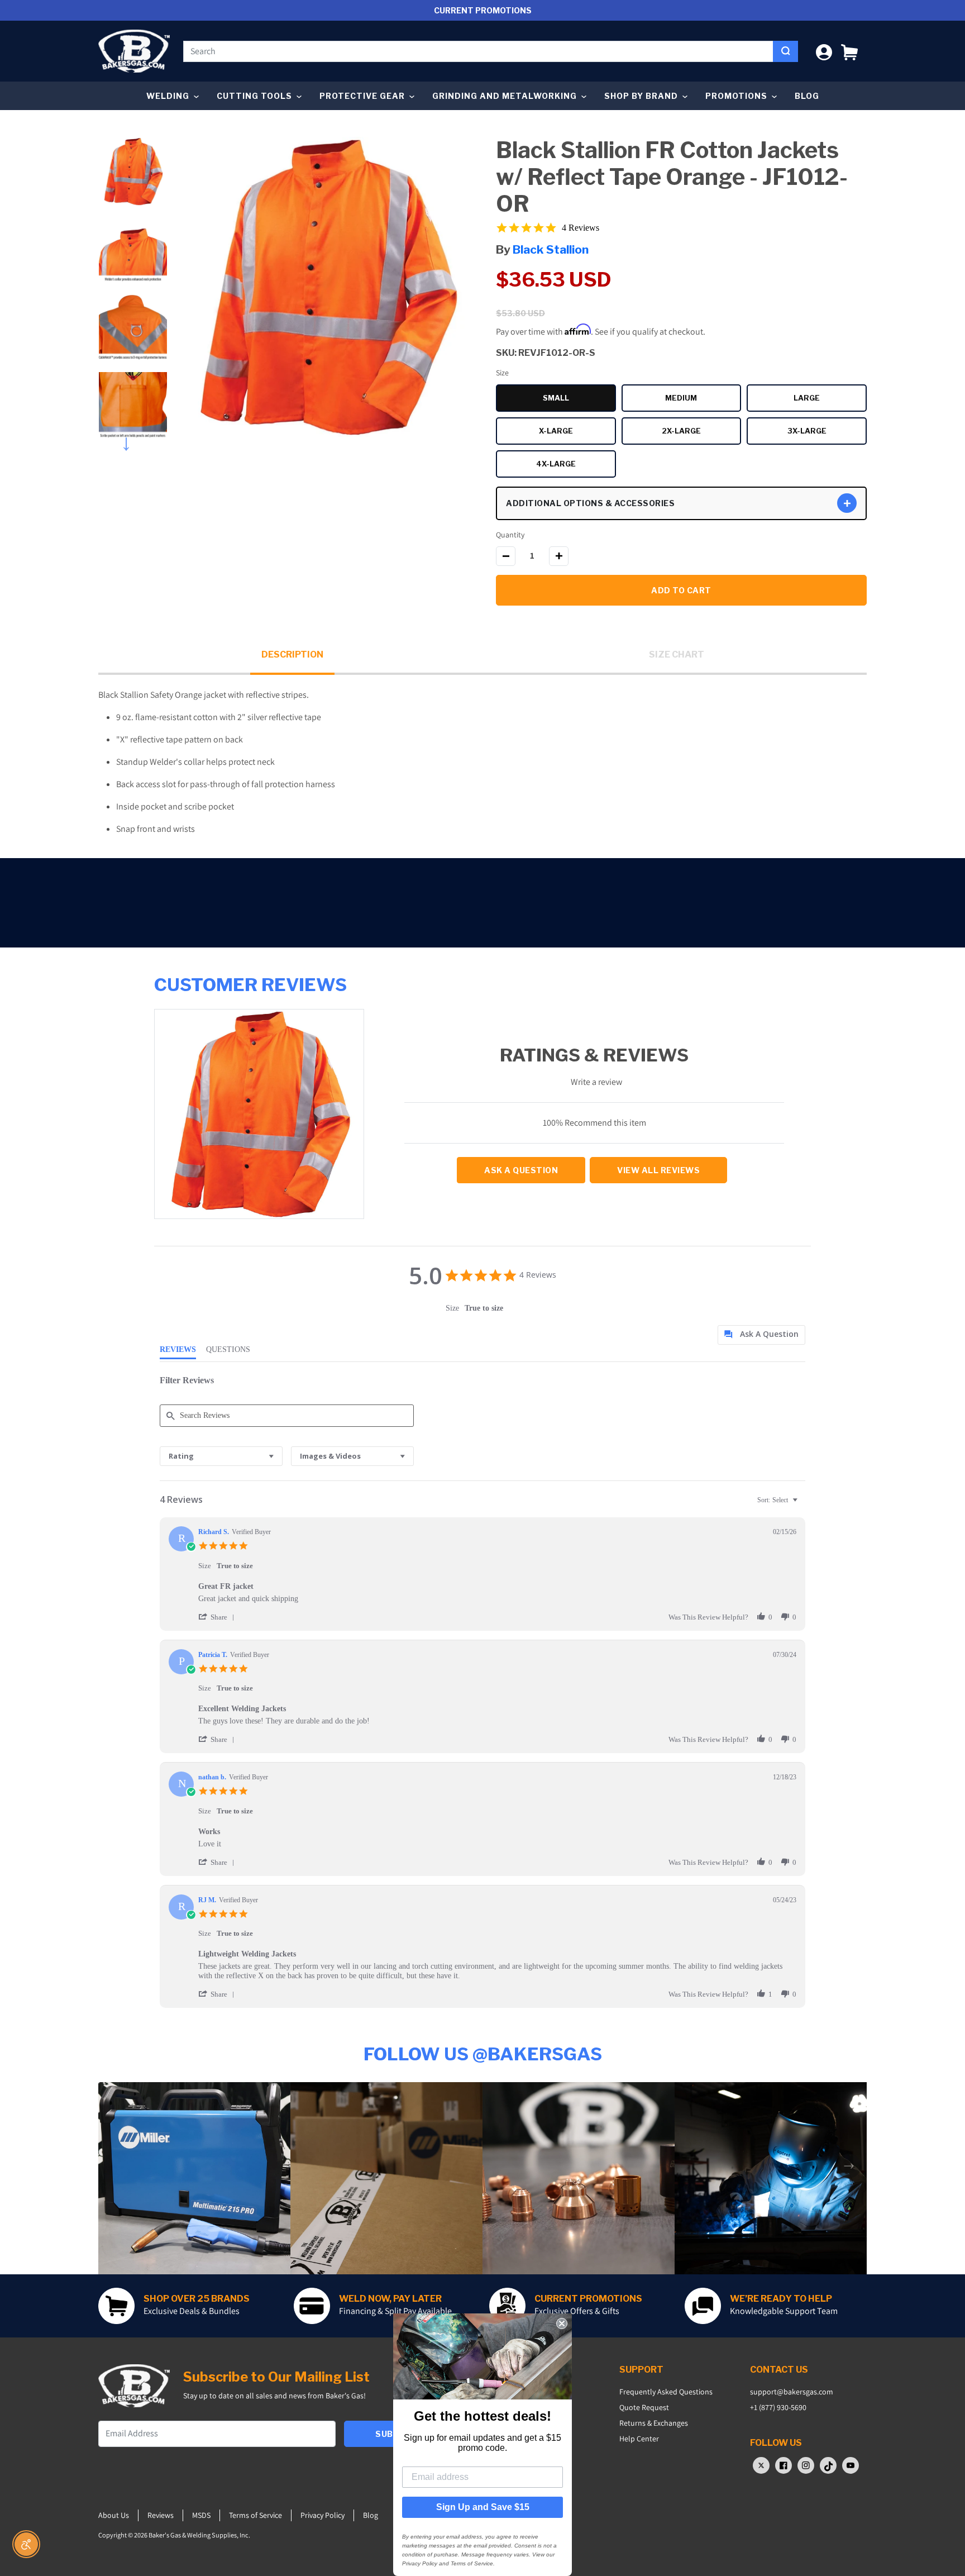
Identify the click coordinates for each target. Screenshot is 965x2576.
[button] (849, 51)
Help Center (639, 2439)
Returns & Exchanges (654, 2423)
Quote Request (644, 2407)
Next (133, 441)
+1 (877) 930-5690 (778, 2407)
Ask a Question (521, 1170)
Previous (133, 134)
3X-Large (827, 432)
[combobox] (478, 51)
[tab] (761, 1335)
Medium (703, 399)
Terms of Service (255, 2515)
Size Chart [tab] (677, 654)
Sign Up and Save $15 (483, 2507)
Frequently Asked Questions (666, 2392)
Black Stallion (551, 249)
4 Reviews (581, 228)
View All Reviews (658, 1170)
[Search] (785, 51)
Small (579, 399)
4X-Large (576, 465)
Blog (807, 96)
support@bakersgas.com (792, 2392)
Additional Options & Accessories (590, 503)
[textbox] (803, 1504)
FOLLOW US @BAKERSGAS (483, 2054)
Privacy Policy (323, 2515)
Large (830, 399)
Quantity (510, 535)
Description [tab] (292, 654)
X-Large (577, 432)
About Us (114, 2515)
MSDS (201, 2515)
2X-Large (701, 432)
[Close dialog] (562, 2323)
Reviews (161, 2515)
